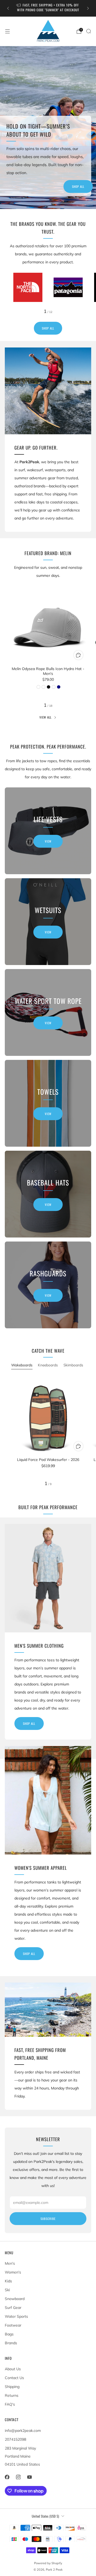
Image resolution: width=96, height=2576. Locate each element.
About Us (13, 2369)
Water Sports (16, 2316)
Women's (13, 2272)
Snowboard (15, 2299)
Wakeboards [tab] (22, 1365)
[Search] (89, 31)
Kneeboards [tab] (48, 1365)
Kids (8, 2281)
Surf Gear (13, 2308)
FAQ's (10, 2404)
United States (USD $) (45, 2516)
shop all (29, 1723)
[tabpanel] (48, 1431)
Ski (7, 2290)
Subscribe (48, 2219)
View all (45, 717)
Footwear (13, 2325)
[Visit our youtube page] (29, 2477)
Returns (12, 2395)
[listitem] (48, 8)
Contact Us (14, 2378)
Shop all (78, 186)
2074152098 (15, 2439)
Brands (11, 2343)
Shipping (12, 2387)
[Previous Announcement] (8, 8)
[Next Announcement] (88, 8)
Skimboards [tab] (73, 1365)
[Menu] (7, 31)
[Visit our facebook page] (7, 2477)
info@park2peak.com (23, 2431)
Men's (10, 2263)
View (48, 841)
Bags (9, 2334)
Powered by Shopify (48, 2563)
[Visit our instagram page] (18, 2477)
